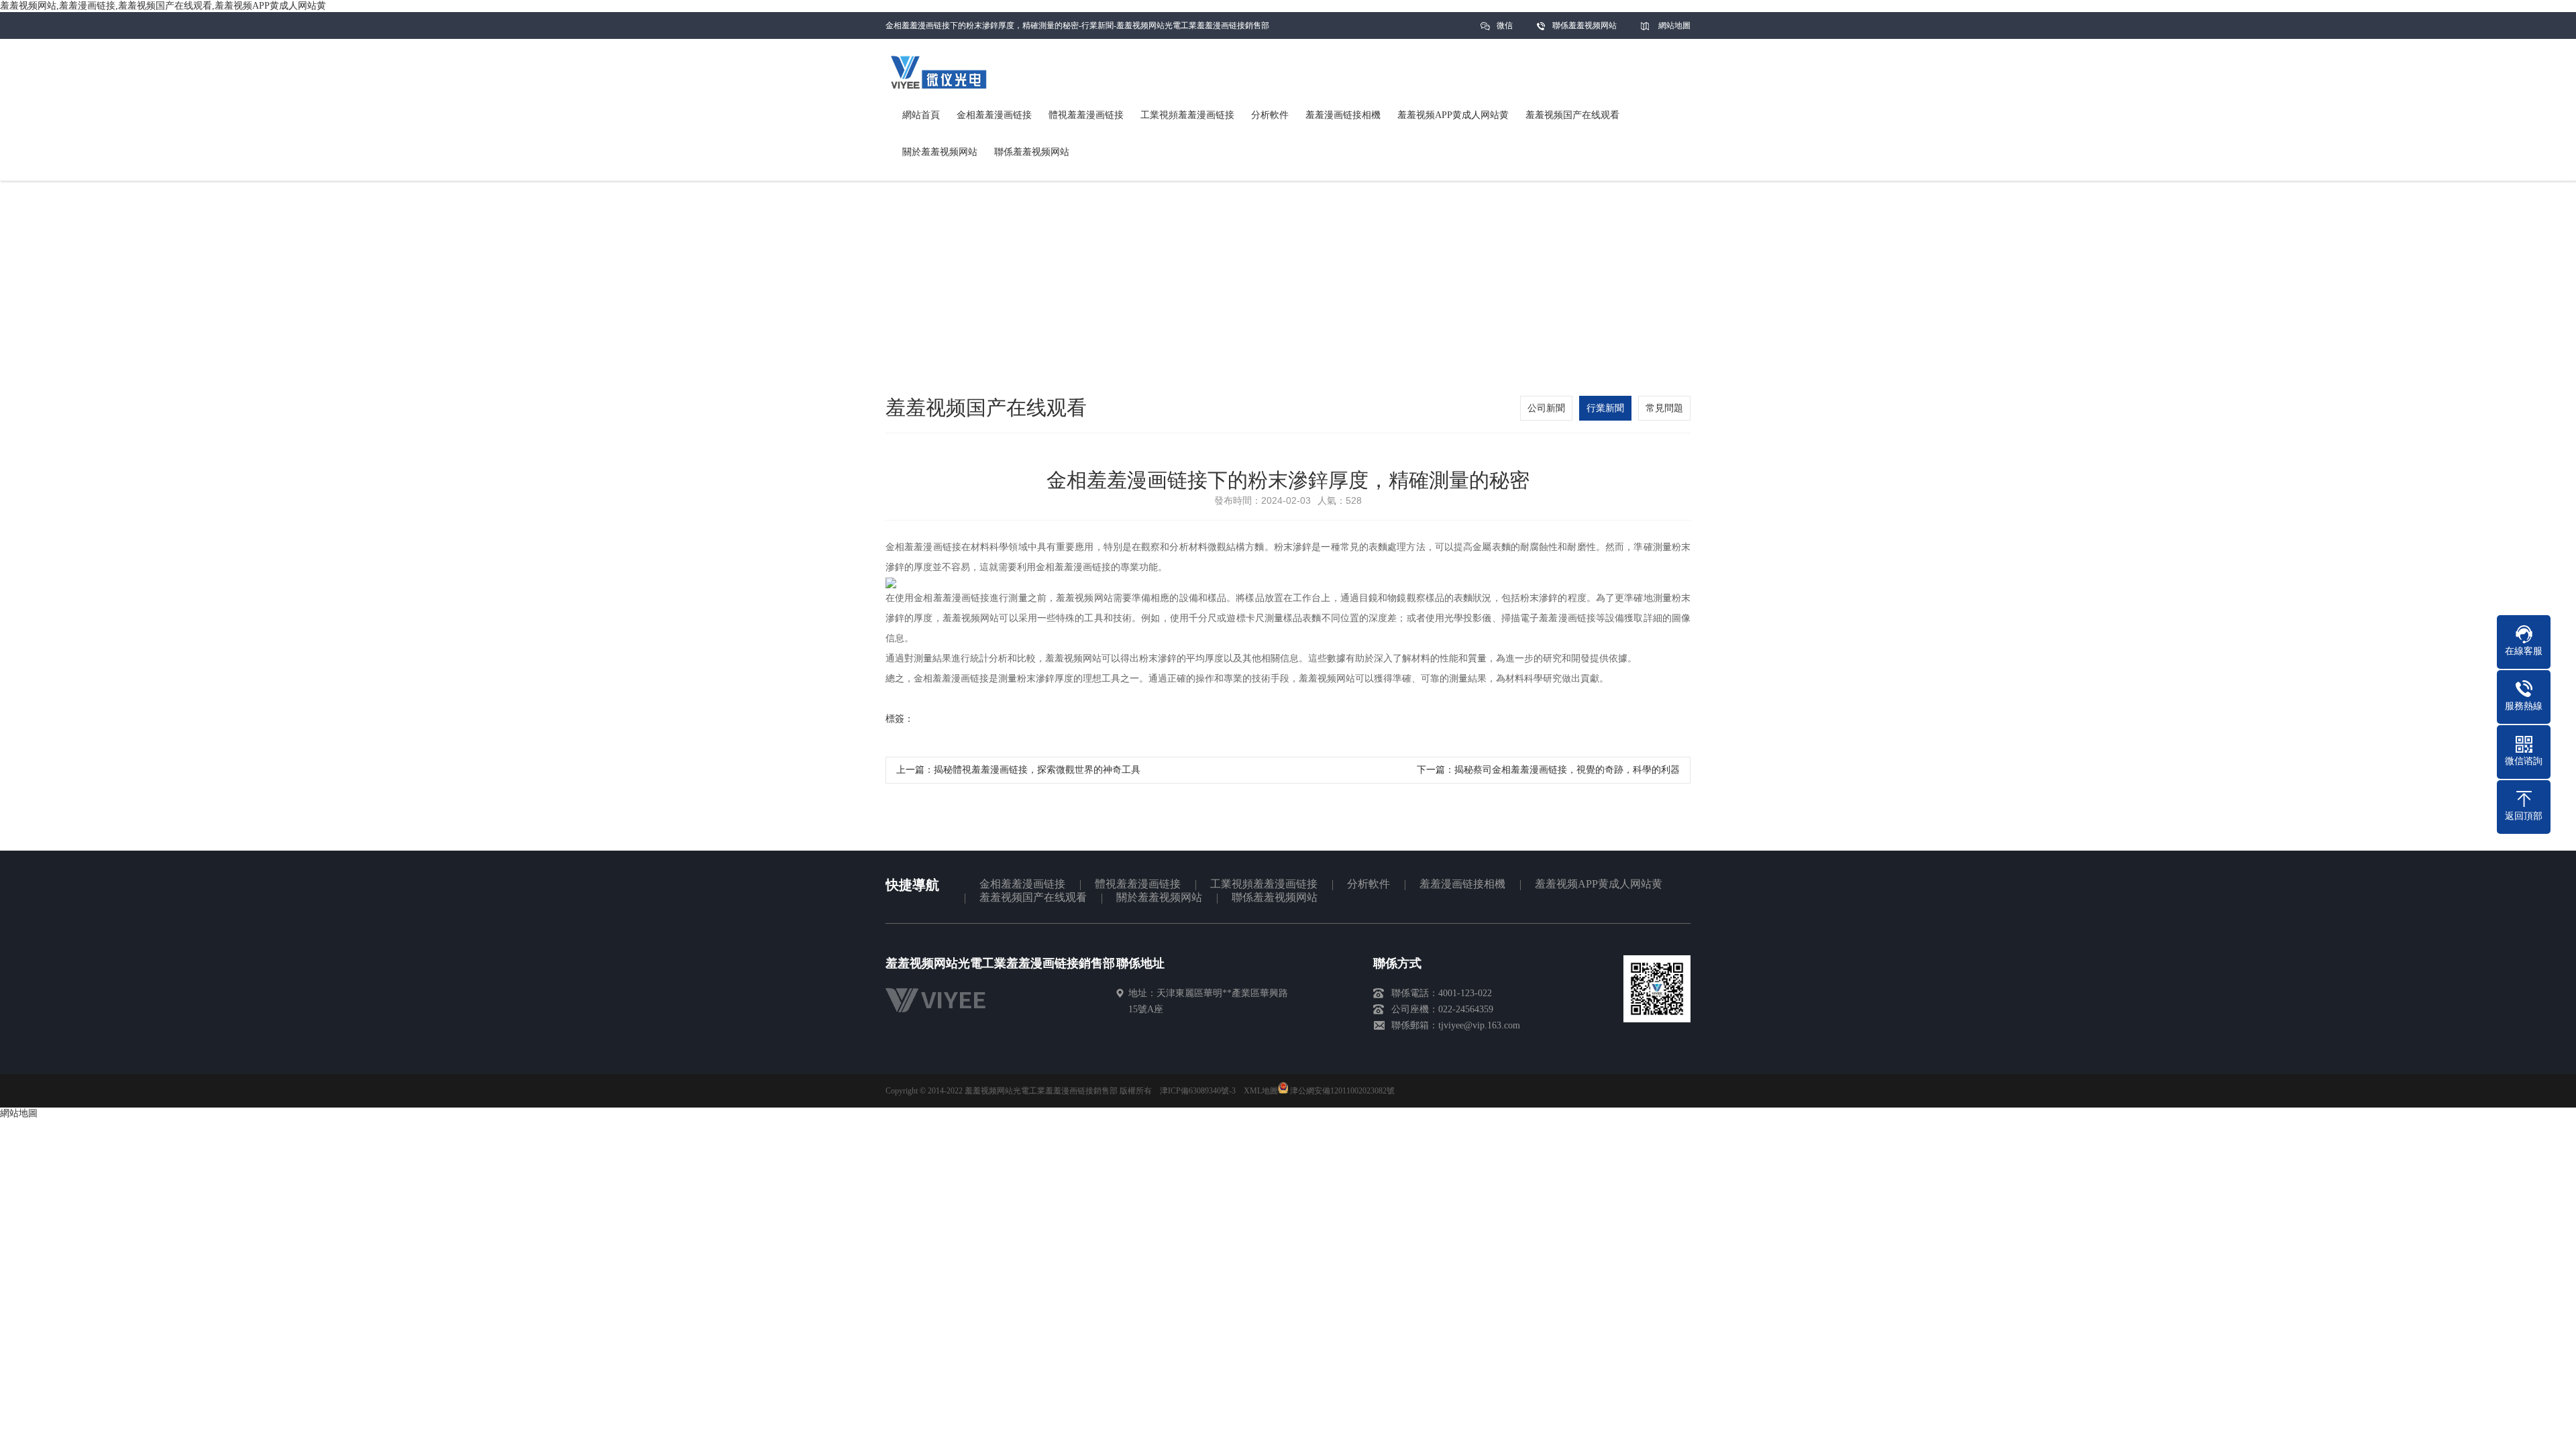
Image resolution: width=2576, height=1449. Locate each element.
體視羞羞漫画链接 (1138, 884)
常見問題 (1664, 408)
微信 (1505, 25)
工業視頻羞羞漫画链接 (1264, 884)
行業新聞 (1605, 408)
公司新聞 (1546, 408)
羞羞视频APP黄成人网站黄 (1599, 884)
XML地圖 (1261, 1091)
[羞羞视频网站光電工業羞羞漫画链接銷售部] (942, 1015)
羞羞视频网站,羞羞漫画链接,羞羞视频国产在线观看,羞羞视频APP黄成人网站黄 (163, 6)
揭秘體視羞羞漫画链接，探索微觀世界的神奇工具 (1037, 770)
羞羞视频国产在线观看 (1033, 897)
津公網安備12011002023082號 (1341, 1091)
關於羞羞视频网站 (1159, 897)
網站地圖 (1674, 25)
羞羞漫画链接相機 (1462, 884)
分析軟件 (1368, 884)
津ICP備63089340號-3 (1198, 1091)
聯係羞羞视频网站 (1585, 25)
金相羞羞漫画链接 (1022, 884)
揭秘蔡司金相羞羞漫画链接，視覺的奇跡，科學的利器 (1567, 770)
